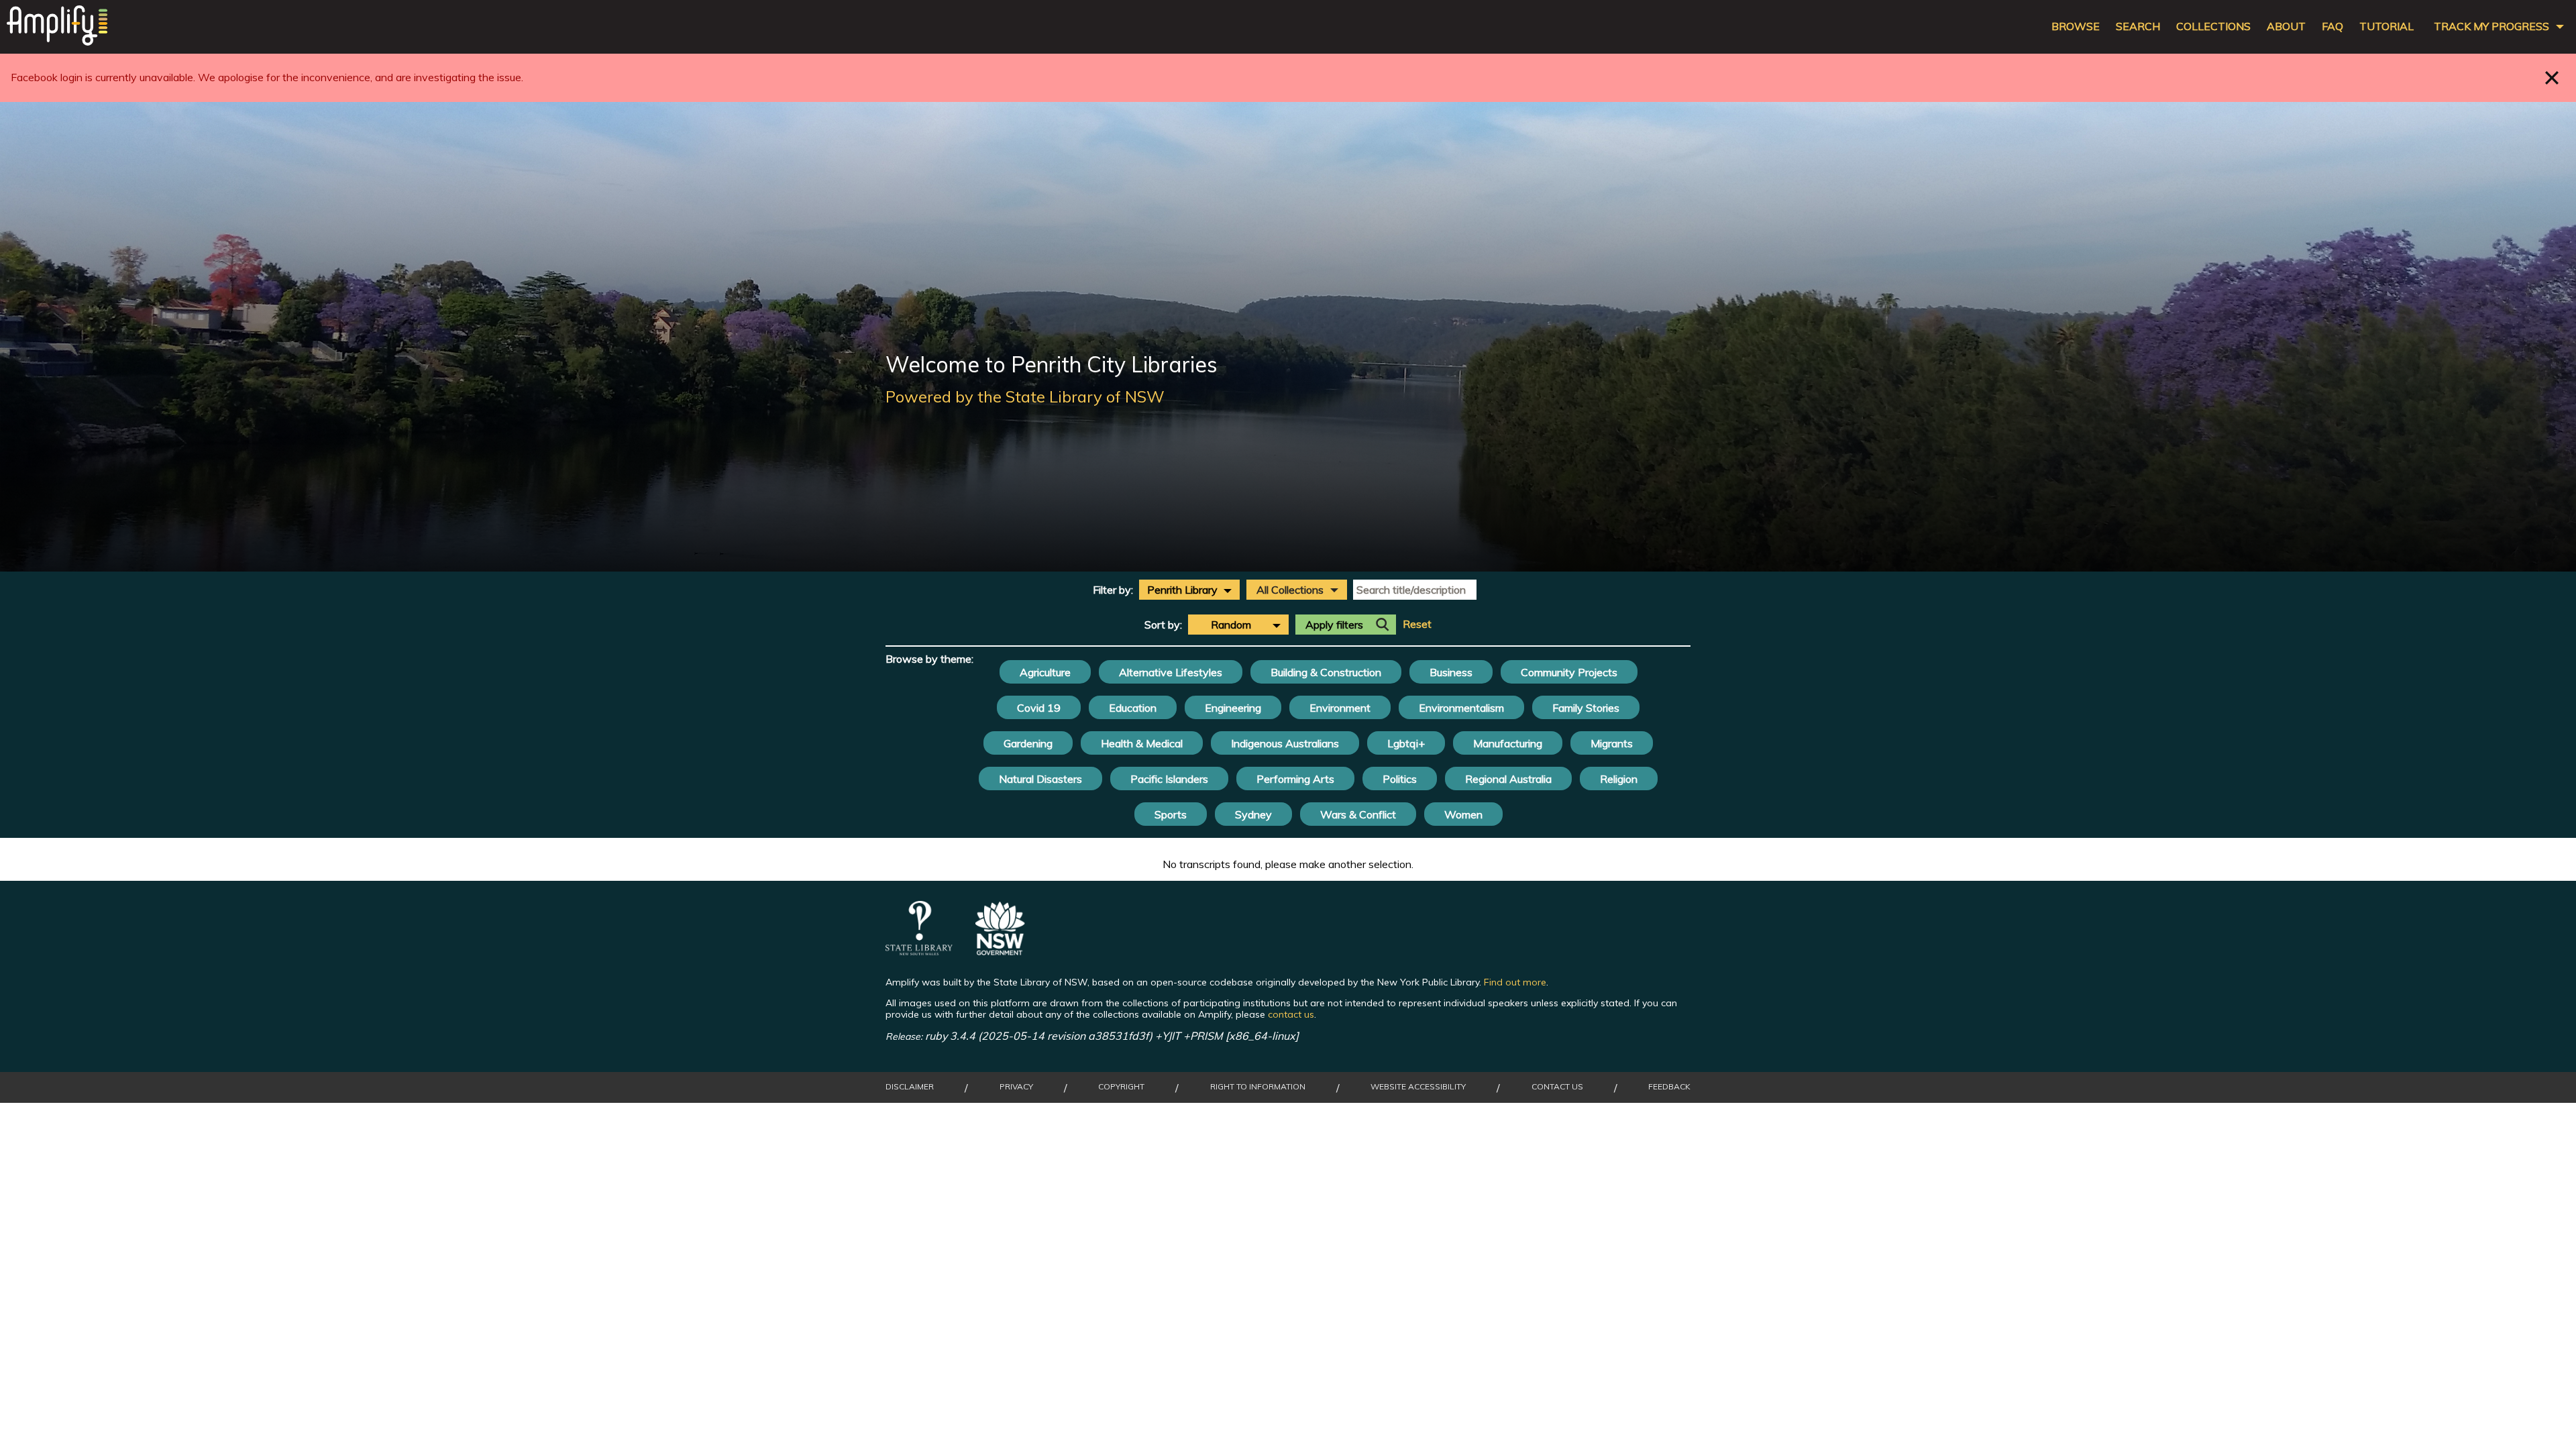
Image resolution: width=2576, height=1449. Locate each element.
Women (1463, 814)
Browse (2076, 26)
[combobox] (1189, 590)
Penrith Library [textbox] (1182, 590)
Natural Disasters (1040, 779)
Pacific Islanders (1169, 779)
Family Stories (1586, 708)
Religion (1619, 779)
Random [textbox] (1231, 625)
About (2286, 26)
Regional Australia (1508, 779)
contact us (1291, 1014)
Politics (1400, 779)
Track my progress (2491, 26)
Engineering (1233, 708)
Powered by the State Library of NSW (1025, 396)
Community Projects (1569, 672)
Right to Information (1258, 1087)
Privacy (1016, 1087)
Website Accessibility (1418, 1087)
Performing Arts (1295, 779)
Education (1133, 708)
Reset (1417, 624)
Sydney (1253, 814)
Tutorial (2386, 26)
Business (1451, 672)
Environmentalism (1461, 708)
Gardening (1028, 743)
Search (2138, 26)
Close (2552, 77)
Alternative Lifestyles (1171, 672)
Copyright (1121, 1087)
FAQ (2332, 26)
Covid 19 (1039, 708)
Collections (2213, 26)
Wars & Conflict (1358, 814)
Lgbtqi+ (1406, 743)
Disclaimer (910, 1087)
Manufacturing (1508, 743)
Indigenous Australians (1285, 743)
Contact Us (1557, 1087)
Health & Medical (1142, 743)
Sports (1171, 814)
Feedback (1669, 1087)
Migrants (1612, 743)
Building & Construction (1326, 672)
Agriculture (1045, 672)
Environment (1340, 708)
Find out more (1515, 982)
